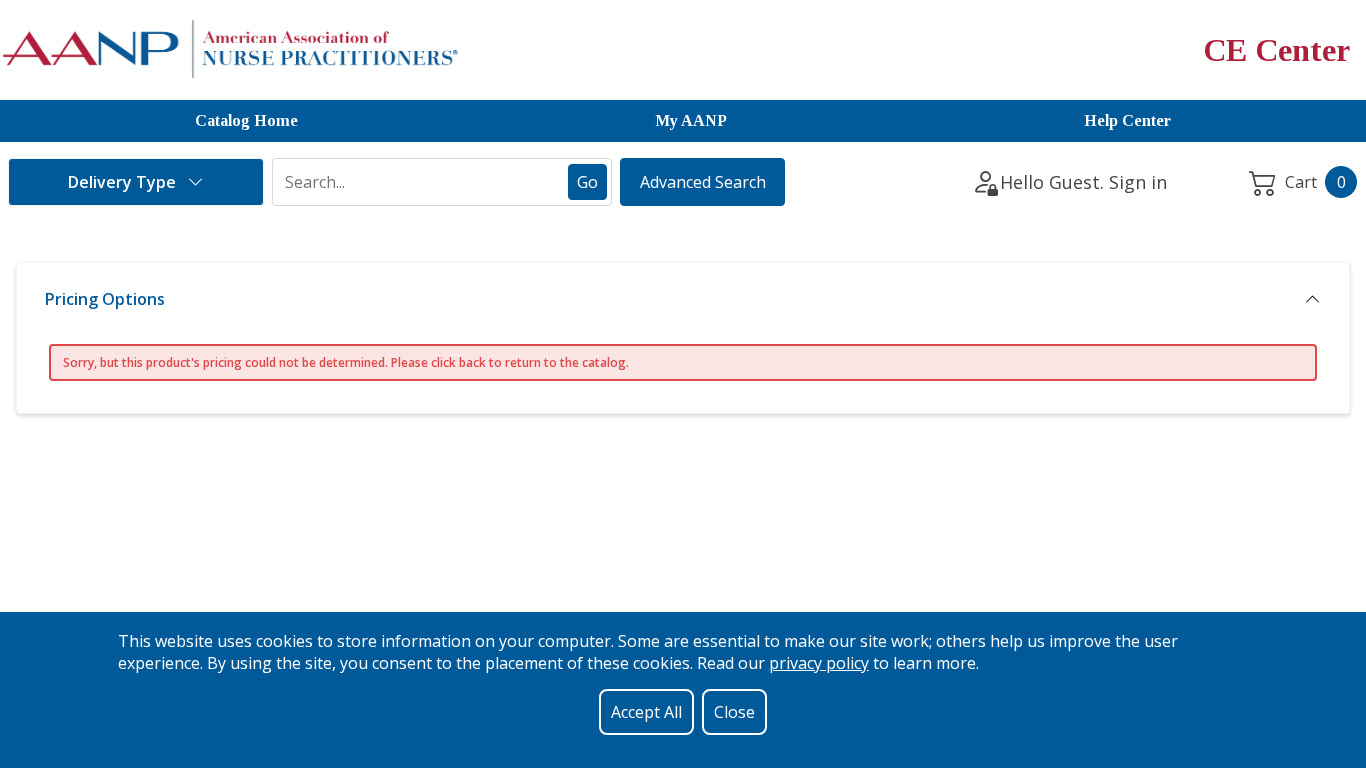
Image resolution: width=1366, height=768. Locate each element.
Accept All (646, 712)
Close (734, 712)
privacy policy (819, 663)
